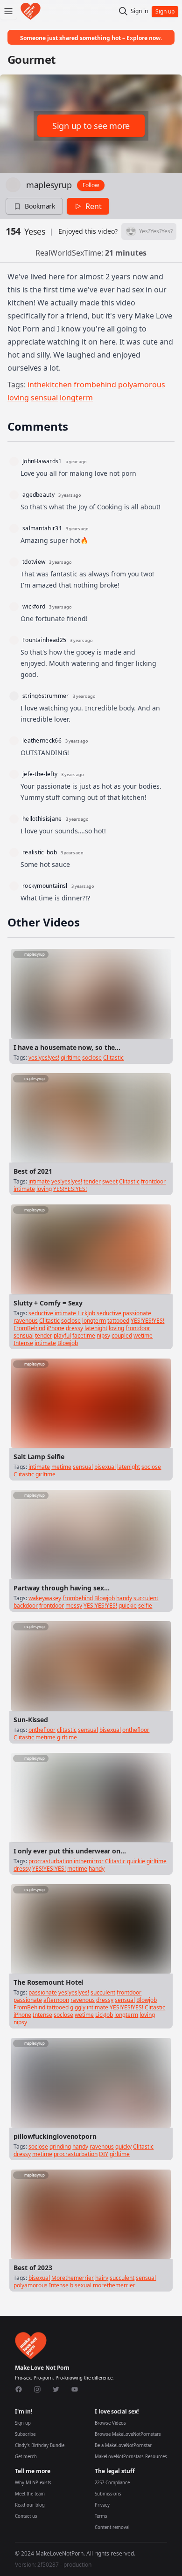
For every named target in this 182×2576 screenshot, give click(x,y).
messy (74, 1606)
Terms (101, 2516)
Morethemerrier (73, 2278)
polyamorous (142, 385)
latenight (96, 1328)
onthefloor (42, 1730)
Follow (91, 185)
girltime (71, 1058)
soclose (92, 1058)
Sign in (139, 11)
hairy (102, 2278)
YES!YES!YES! (70, 1189)
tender (92, 1181)
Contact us (26, 2516)
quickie (128, 1606)
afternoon (56, 2000)
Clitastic (113, 1058)
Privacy (102, 2505)
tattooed (118, 1321)
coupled (122, 1335)
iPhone (56, 1328)
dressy (74, 1328)
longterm (76, 398)
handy (124, 1598)
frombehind (95, 385)
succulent (146, 1598)
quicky (123, 2147)
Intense (23, 1343)
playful (62, 1335)
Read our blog (30, 2505)
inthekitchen (50, 385)
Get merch (26, 2457)
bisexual (105, 1467)
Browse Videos (110, 2423)
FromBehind (29, 1328)
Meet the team (30, 2494)
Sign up (23, 2423)
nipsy (103, 1335)
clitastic (67, 1730)
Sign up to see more (91, 126)
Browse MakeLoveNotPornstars (128, 2434)
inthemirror (89, 1861)
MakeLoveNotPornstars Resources (131, 2457)
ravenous (26, 1321)
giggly (78, 2007)
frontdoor (153, 1181)
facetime (84, 1335)
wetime (143, 1335)
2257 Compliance (112, 2483)
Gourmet (31, 59)
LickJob (86, 1313)
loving (18, 398)
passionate (137, 1313)
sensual (44, 398)
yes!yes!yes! (44, 1058)
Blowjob (68, 1343)
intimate (39, 1181)
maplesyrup (49, 185)
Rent (94, 206)
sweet (110, 1181)
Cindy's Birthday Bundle (40, 2445)
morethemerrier (114, 2285)
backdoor (26, 1606)
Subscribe (25, 2434)
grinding (60, 2147)
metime (61, 1467)
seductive (41, 1313)
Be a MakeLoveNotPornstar (123, 2445)
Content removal (112, 2527)
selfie (145, 1606)
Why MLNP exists (33, 2483)
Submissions (108, 2494)
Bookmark (40, 206)
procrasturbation (50, 1861)
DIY (104, 2154)
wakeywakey (45, 1598)
